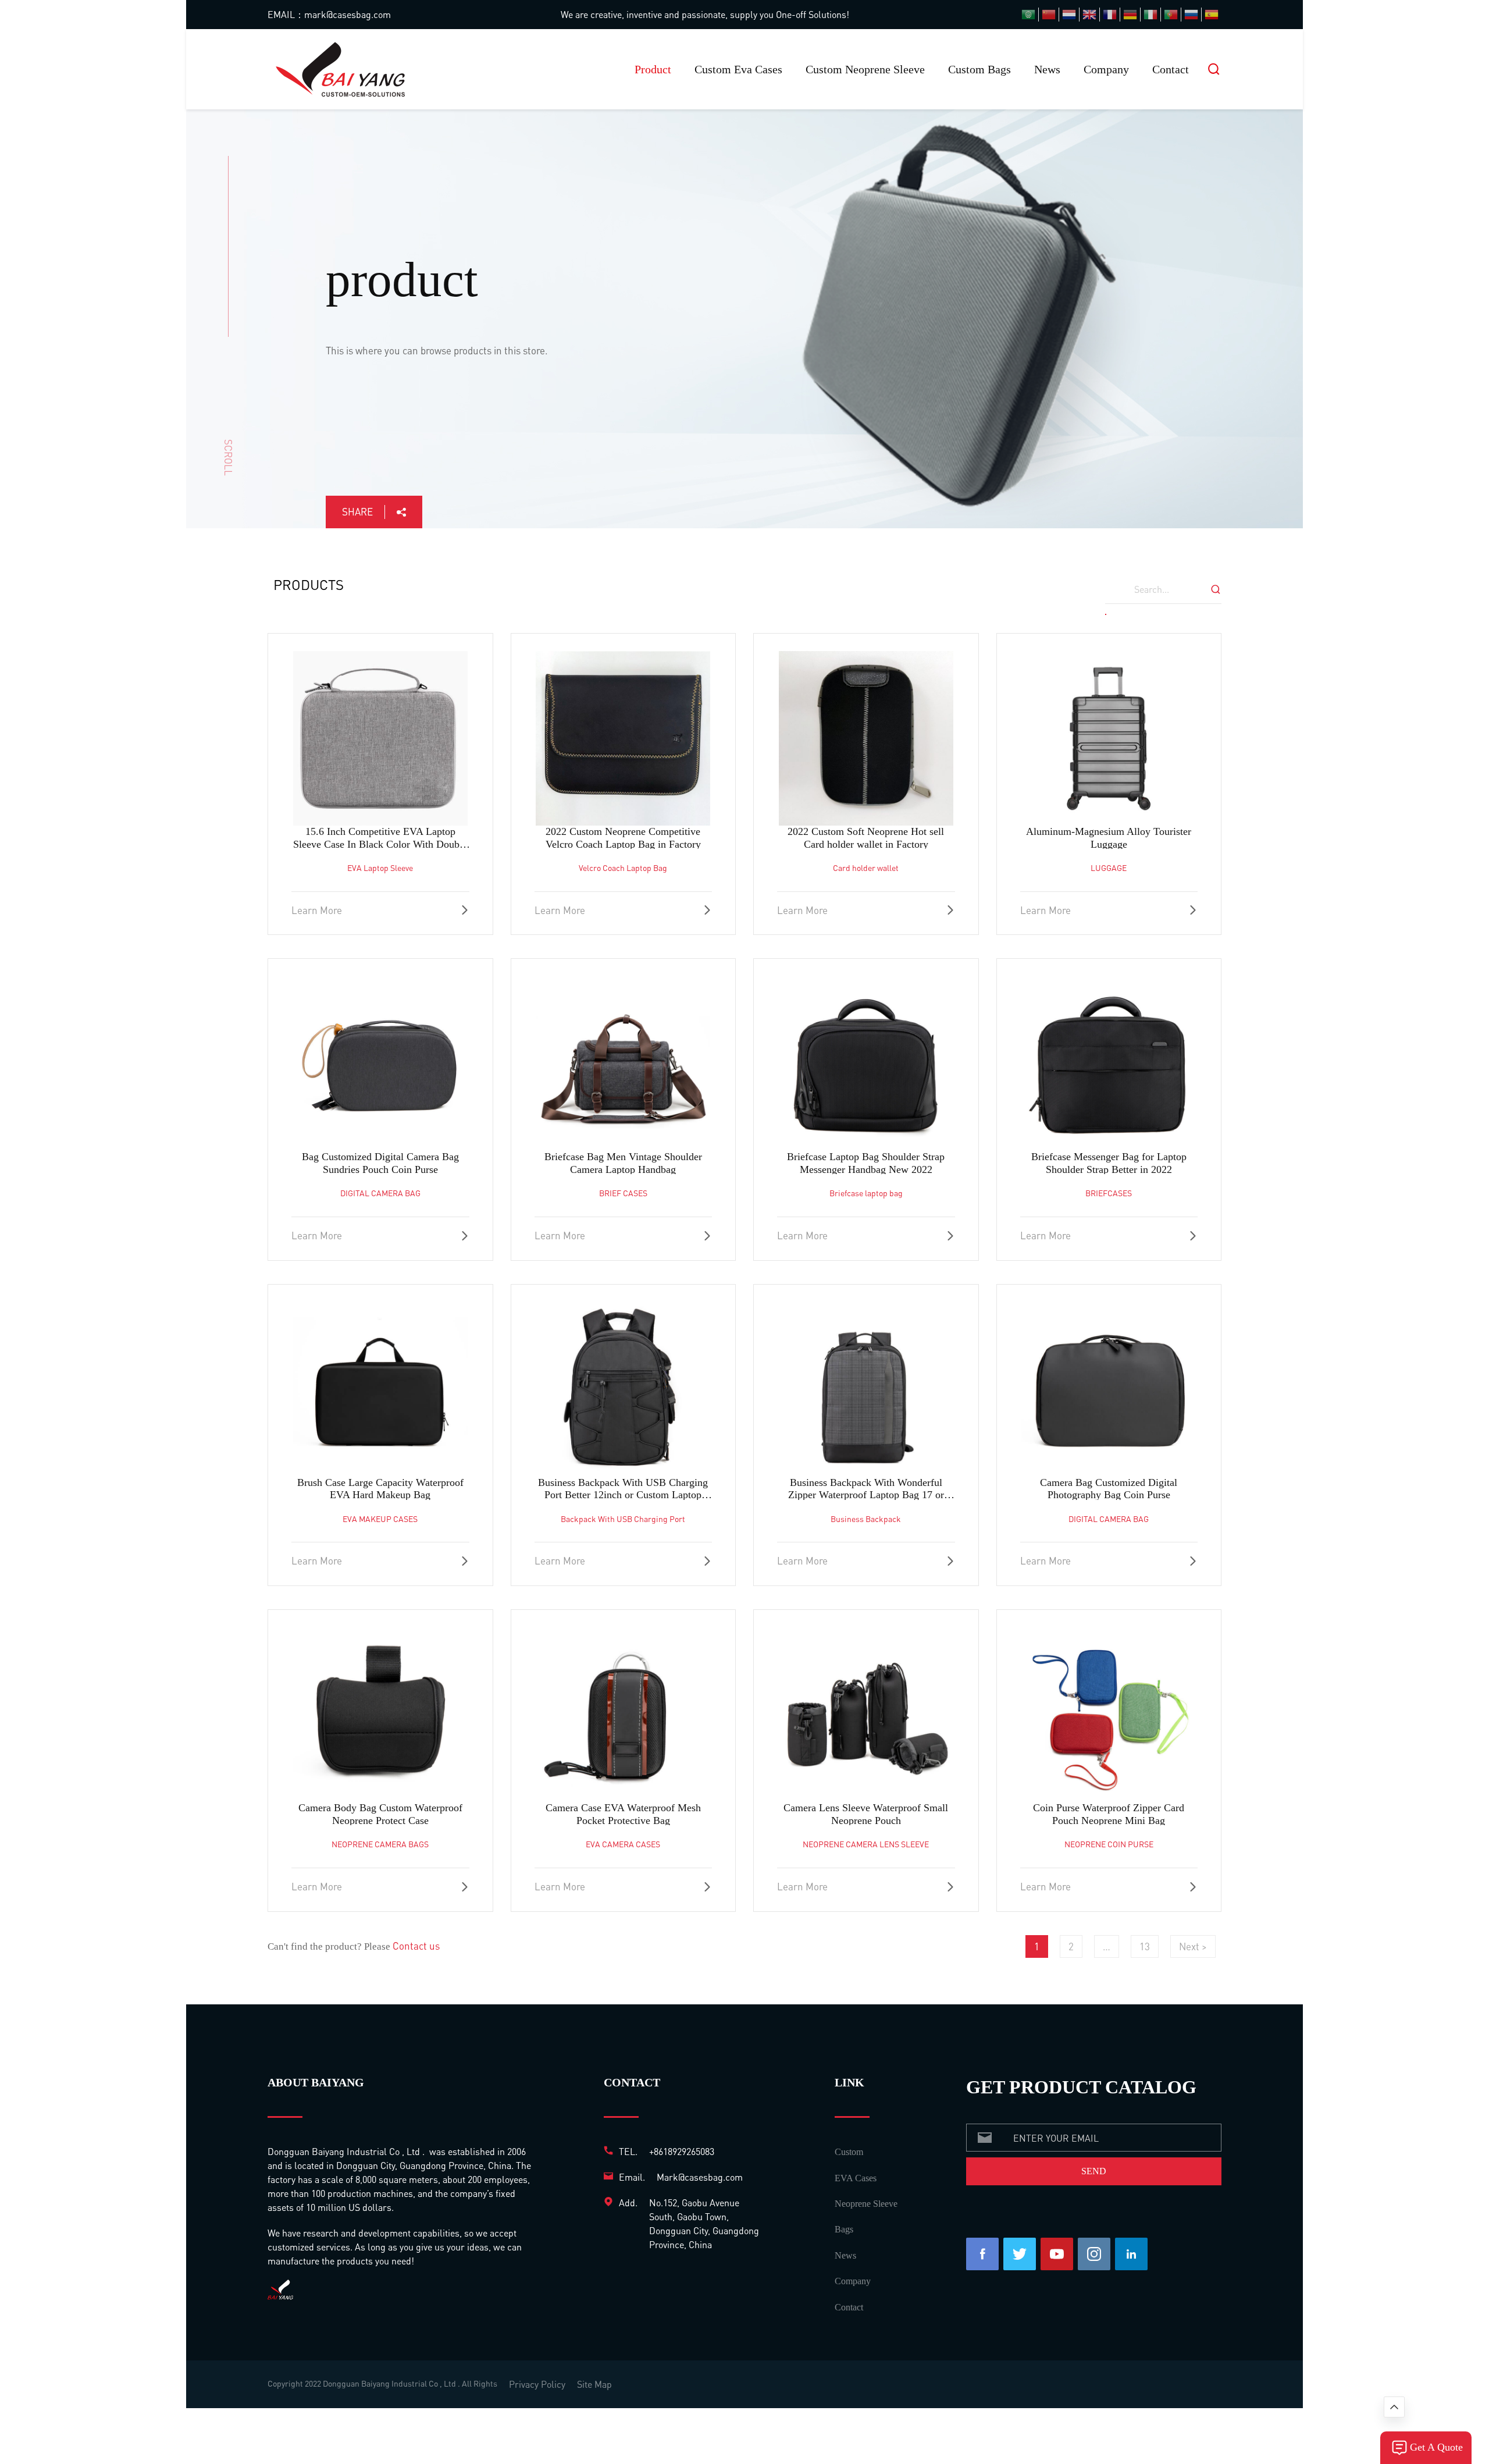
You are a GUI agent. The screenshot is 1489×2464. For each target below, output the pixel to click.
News (1047, 69)
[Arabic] (1028, 15)
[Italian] (1150, 15)
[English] (1089, 15)
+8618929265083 (682, 2151)
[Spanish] (1212, 15)
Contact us (416, 1946)
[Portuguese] (1171, 15)
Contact (1171, 69)
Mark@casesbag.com (700, 2177)
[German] (1130, 15)
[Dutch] (1069, 15)
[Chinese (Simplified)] (1049, 15)
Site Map (594, 2384)
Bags (844, 2229)
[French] (1110, 15)
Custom (849, 2152)
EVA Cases (856, 2178)
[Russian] (1191, 15)
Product (653, 69)
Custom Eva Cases (738, 69)
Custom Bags (979, 69)
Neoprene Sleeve (866, 2204)
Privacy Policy (537, 2384)
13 (1145, 1946)
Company (1106, 69)
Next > (1193, 1946)
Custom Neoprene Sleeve (865, 69)
